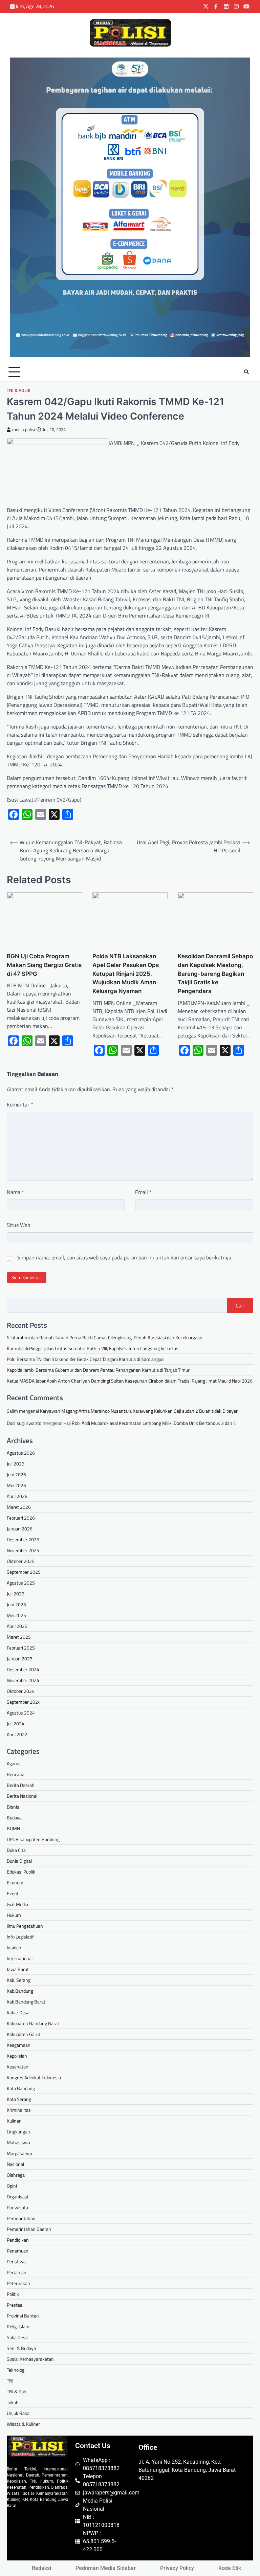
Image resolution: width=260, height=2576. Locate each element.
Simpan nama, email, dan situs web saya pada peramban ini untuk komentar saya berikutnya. (125, 1257)
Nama (15, 1192)
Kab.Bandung (20, 1991)
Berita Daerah (21, 1785)
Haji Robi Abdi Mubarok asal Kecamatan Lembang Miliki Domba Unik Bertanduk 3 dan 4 (150, 1423)
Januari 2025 (20, 1659)
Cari (240, 1305)
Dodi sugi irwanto (24, 1423)
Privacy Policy (177, 2568)
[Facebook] (216, 6)
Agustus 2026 (21, 1453)
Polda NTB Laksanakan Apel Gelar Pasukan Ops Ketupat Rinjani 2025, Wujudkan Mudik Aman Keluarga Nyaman (126, 973)
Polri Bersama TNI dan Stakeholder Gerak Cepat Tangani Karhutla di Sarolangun (85, 1359)
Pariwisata (17, 2207)
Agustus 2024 (21, 1713)
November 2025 (23, 1550)
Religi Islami (19, 2326)
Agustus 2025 (21, 1583)
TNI (10, 2381)
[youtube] (246, 6)
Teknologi (16, 2370)
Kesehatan (18, 2067)
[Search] (246, 372)
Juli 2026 (16, 1464)
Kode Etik (230, 2568)
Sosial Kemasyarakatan (30, 2359)
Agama (14, 1763)
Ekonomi (16, 1883)
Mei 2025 (16, 1615)
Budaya (14, 1818)
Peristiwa (16, 2261)
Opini (12, 2186)
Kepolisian (17, 2056)
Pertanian (17, 2272)
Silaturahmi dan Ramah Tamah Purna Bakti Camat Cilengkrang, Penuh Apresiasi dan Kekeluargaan (105, 1337)
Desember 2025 (23, 1539)
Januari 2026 (20, 1529)
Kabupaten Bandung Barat (33, 2023)
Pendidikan (18, 2240)
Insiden (14, 1947)
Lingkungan (18, 2132)
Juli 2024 (16, 1723)
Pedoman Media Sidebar (106, 2568)
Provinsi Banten (23, 2316)
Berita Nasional (22, 1796)
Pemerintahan (21, 2218)
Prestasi (15, 2305)
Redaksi (41, 2568)
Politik (13, 2294)
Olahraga (16, 2175)
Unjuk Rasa (18, 2413)
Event (13, 1893)
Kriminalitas (19, 2110)
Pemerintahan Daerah (29, 2229)
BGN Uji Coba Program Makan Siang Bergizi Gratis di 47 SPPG (44, 965)
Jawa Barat (18, 1969)
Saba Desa (17, 2337)
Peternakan (18, 2283)
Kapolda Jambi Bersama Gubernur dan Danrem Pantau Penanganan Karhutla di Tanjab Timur (98, 1370)
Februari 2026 (21, 1518)
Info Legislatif (20, 1937)
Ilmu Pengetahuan (25, 1926)
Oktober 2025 (21, 1561)
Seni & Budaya (21, 2348)
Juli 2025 (16, 1594)
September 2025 (24, 1572)
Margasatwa (19, 2153)
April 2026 (17, 1496)
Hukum (14, 1915)
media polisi (24, 430)
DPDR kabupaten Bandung (33, 1839)
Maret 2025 (19, 1637)
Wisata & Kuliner (23, 2424)
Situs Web (18, 1225)
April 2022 (17, 1734)
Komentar (20, 1104)
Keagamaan (19, 2045)
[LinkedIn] (226, 6)
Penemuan (18, 2251)
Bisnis (13, 1807)
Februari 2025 (21, 1648)
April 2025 (17, 1626)
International (20, 1958)
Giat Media (17, 1904)
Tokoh (13, 2402)
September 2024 (24, 1702)
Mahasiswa (18, 2142)
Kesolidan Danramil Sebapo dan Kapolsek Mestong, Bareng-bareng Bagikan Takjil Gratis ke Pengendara (215, 973)
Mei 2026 (16, 1485)
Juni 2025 (16, 1604)
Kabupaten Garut (24, 2034)
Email (143, 1192)
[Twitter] (206, 6)
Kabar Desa (18, 2012)
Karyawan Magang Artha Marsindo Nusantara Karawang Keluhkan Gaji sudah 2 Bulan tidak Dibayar (139, 1411)
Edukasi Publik (21, 1872)
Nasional (15, 2164)
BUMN (13, 1828)
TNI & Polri (19, 390)
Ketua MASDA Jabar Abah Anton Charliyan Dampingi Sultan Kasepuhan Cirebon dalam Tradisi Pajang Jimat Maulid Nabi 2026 (130, 1381)
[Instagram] (236, 6)
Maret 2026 (19, 1507)
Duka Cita (16, 1850)
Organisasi (17, 2197)
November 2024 (23, 1680)
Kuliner (14, 2121)
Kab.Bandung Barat (26, 2002)
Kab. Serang (19, 1980)
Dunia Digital (19, 1861)
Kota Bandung (21, 2088)
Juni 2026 (16, 1474)
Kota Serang (19, 2099)
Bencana (16, 1774)
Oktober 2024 (21, 1691)
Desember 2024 (23, 1669)
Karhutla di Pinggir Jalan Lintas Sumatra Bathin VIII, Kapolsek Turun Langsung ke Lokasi (93, 1348)
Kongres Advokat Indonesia (34, 2077)
